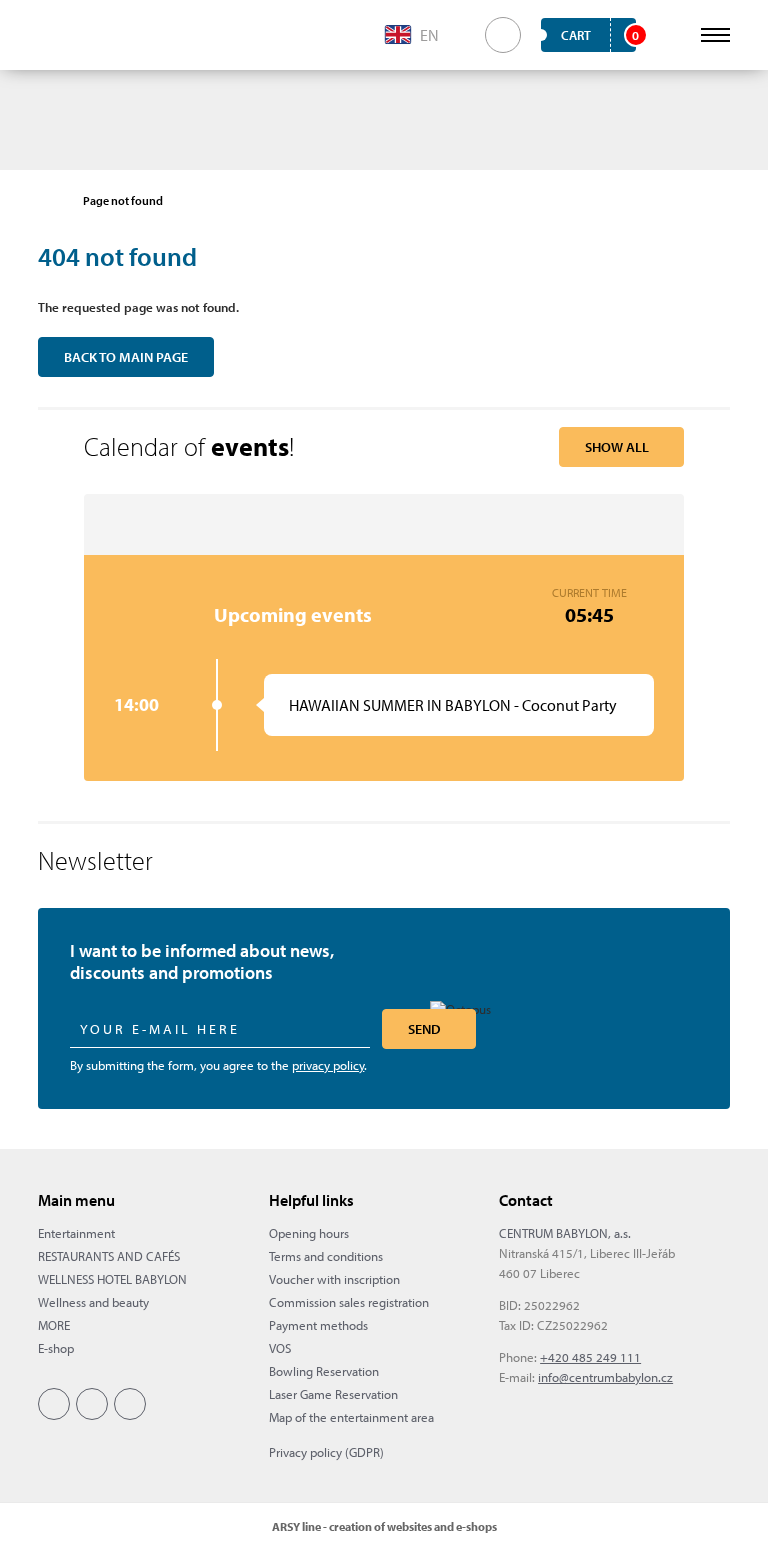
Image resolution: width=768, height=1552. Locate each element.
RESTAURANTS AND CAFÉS (109, 1256)
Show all (617, 447)
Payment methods (318, 1325)
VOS (280, 1348)
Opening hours (309, 1233)
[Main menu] (715, 35)
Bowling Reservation (324, 1371)
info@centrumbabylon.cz (605, 1377)
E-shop (56, 1348)
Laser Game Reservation (333, 1394)
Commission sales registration (349, 1302)
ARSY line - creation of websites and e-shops (384, 1526)
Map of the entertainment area (351, 1417)
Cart (598, 35)
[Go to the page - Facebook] (54, 1404)
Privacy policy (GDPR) (326, 1452)
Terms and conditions (326, 1256)
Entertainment (76, 1233)
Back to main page (126, 357)
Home (48, 201)
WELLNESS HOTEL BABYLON (112, 1279)
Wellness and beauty (93, 1302)
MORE (54, 1325)
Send (424, 1029)
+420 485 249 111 (590, 1357)
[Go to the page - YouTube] (130, 1404)
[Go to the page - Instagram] (92, 1404)
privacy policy (328, 1065)
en (429, 35)
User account (671, 35)
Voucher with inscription (334, 1279)
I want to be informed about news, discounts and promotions (202, 962)
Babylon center (70, 35)
